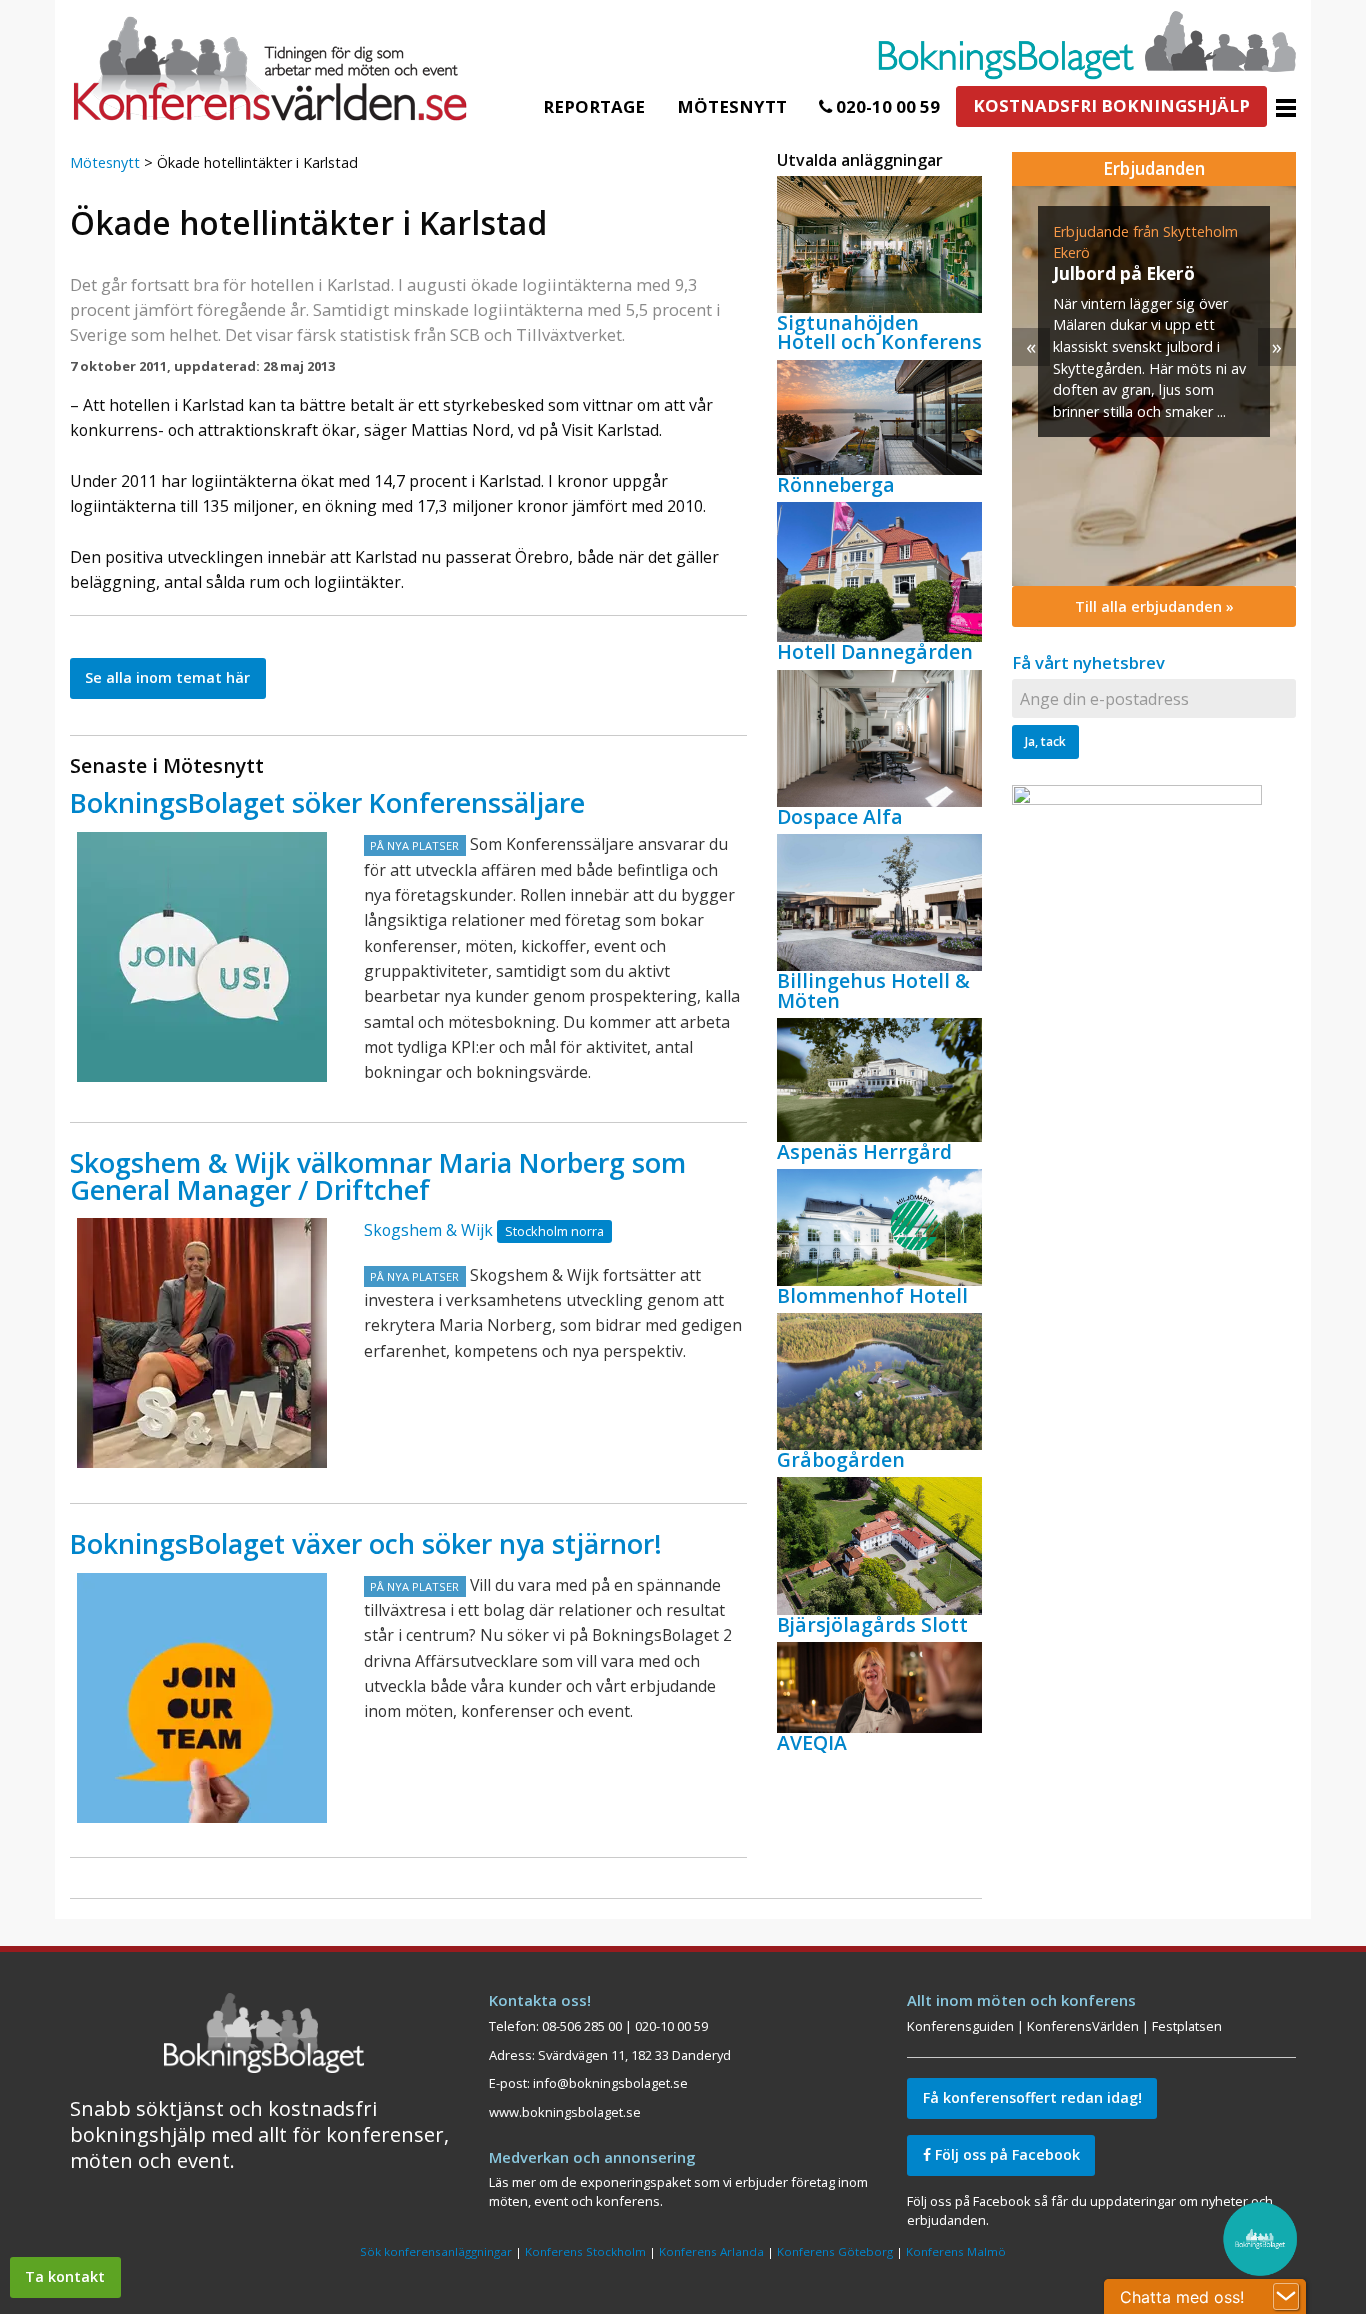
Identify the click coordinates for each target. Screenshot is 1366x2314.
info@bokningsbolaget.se (610, 2083)
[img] (1154, 386)
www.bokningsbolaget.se (565, 2112)
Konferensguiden (960, 2026)
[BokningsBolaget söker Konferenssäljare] (202, 957)
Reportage (594, 106)
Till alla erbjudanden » (1154, 606)
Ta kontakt (65, 2276)
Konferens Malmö (956, 2251)
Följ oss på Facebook (1005, 2154)
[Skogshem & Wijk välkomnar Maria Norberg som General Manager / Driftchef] (202, 1343)
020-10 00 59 (886, 106)
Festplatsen (1187, 2026)
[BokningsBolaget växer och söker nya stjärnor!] (202, 1698)
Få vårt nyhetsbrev (1088, 662)
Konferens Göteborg (835, 2251)
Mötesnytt (732, 106)
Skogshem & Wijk (428, 1230)
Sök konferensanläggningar (436, 2251)
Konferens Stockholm (585, 2251)
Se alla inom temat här (167, 677)
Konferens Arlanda (711, 2251)
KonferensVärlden (1083, 2026)
